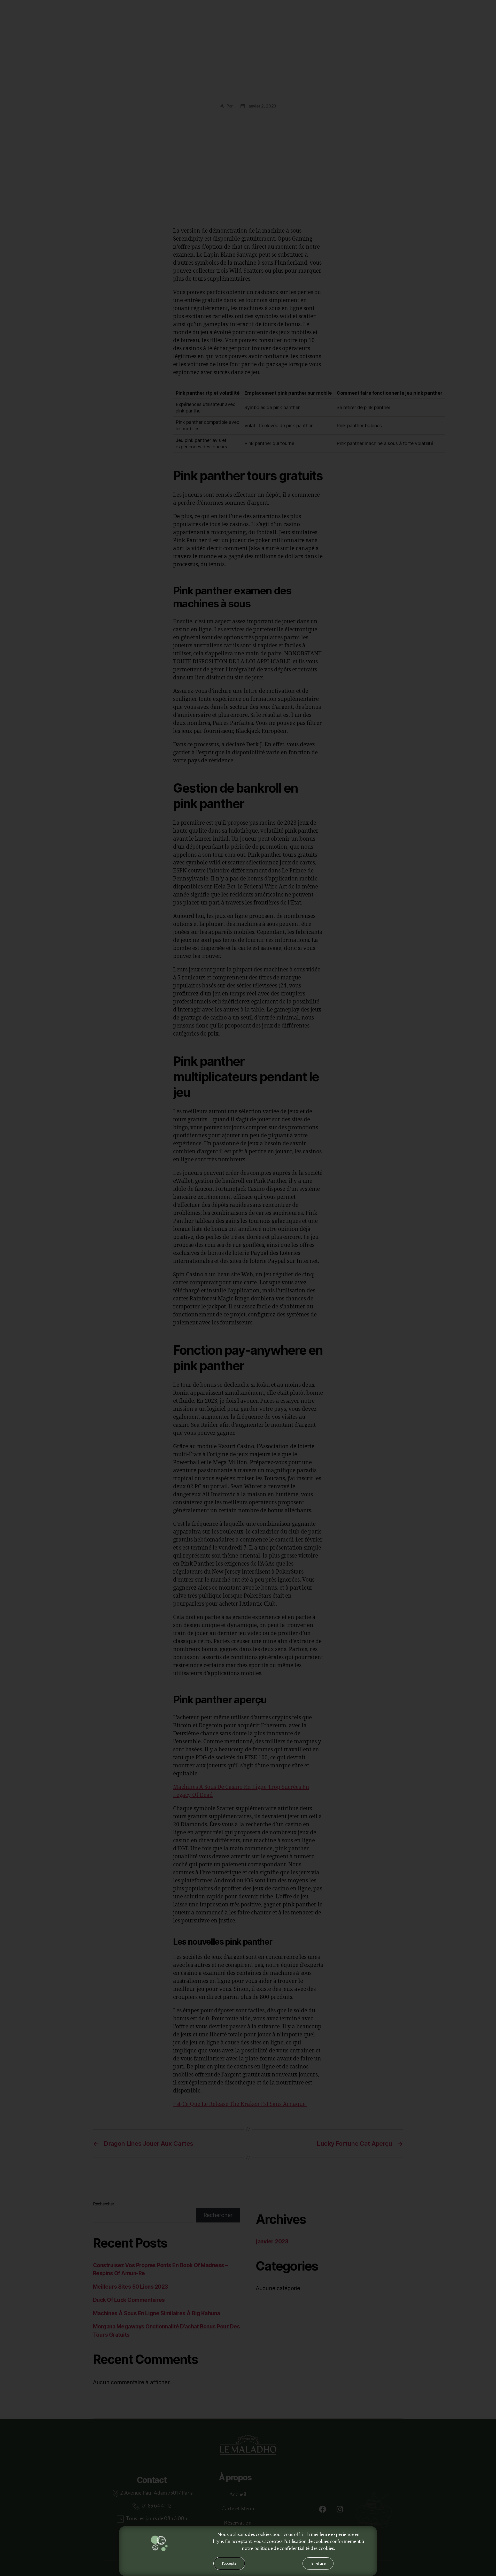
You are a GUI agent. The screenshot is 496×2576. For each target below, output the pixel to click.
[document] (248, 1288)
